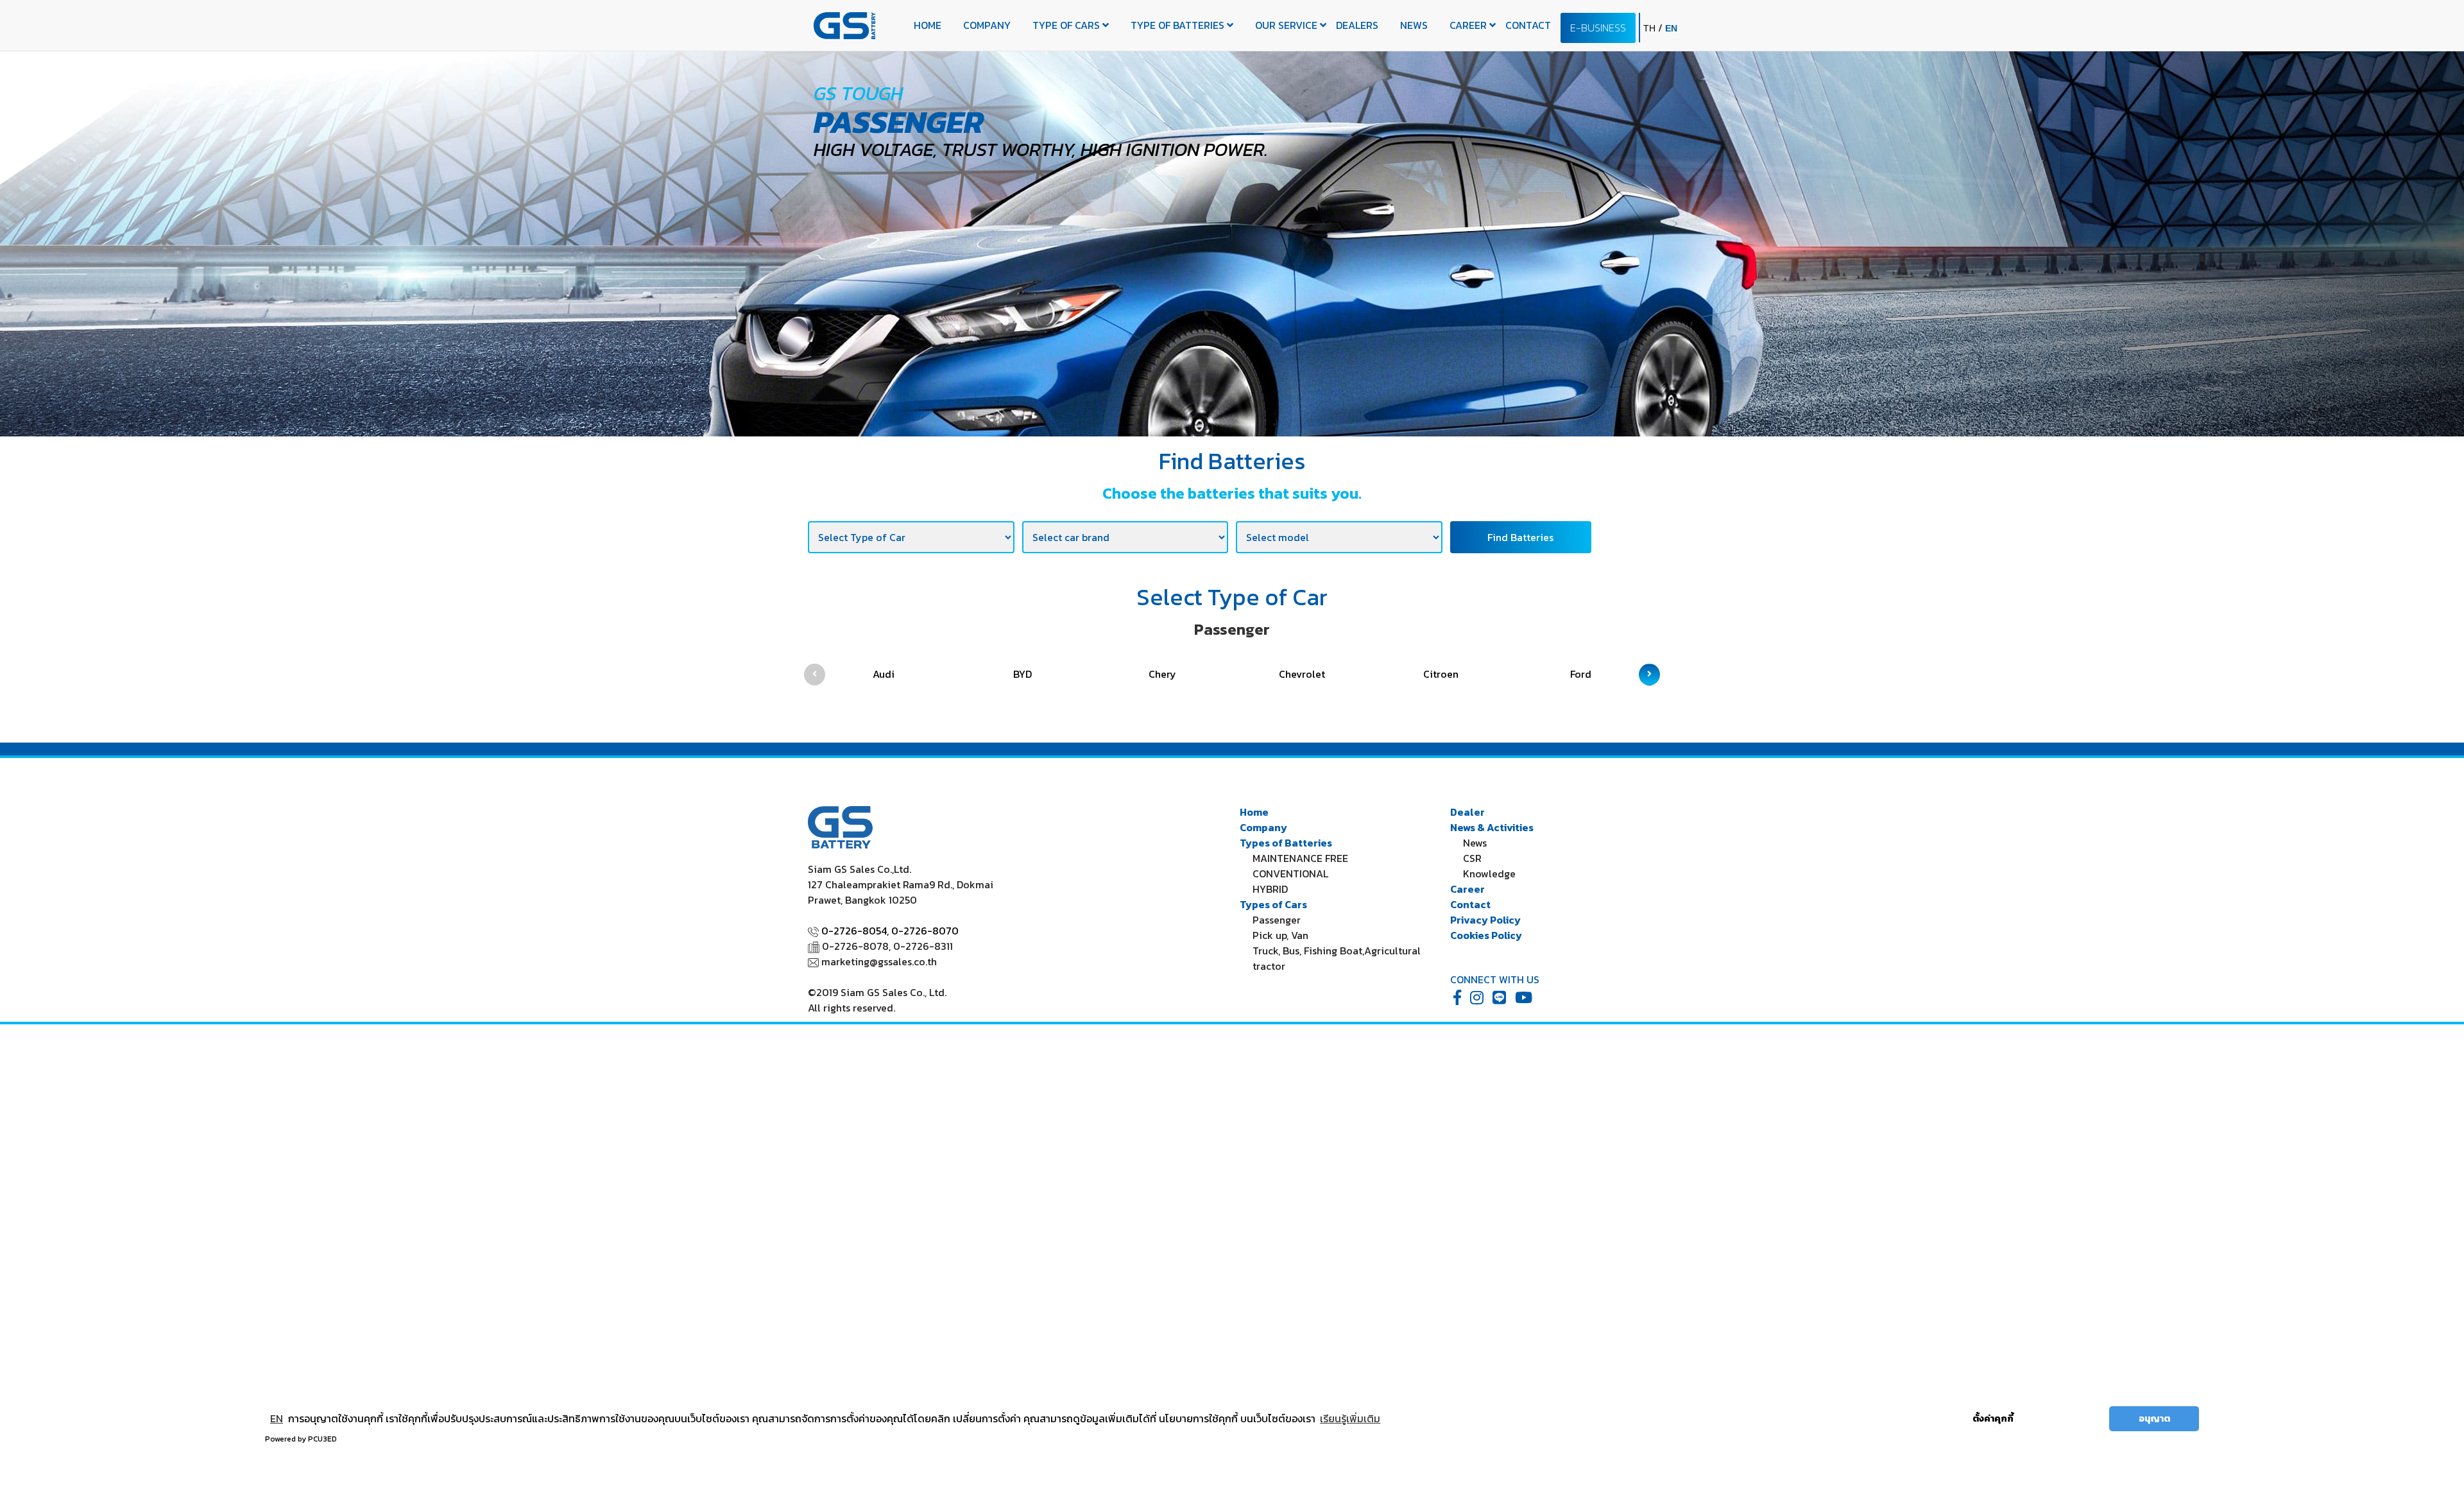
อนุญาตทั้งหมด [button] (2066, 1418)
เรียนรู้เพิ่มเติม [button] (1350, 1418)
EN (277, 1418)
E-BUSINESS (1598, 28)
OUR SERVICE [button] (1288, 25)
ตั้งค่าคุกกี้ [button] (1993, 1418)
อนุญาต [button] (2154, 1418)
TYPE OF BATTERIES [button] (1179, 25)
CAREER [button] (1469, 25)
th (1651, 28)
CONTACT (1528, 25)
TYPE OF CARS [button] (1067, 25)
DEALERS (1357, 25)
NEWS (1414, 25)
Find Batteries (1520, 537)
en (1671, 28)
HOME (928, 25)
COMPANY (987, 25)
